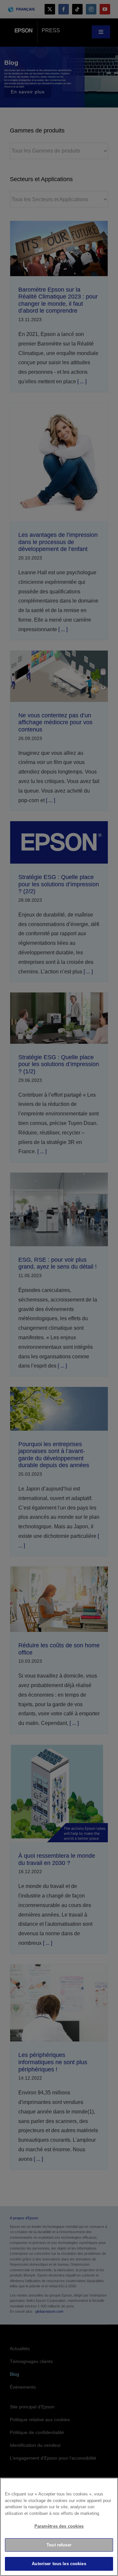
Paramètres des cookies (59, 2526)
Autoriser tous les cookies (59, 2564)
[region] (59, 2527)
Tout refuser (59, 2545)
